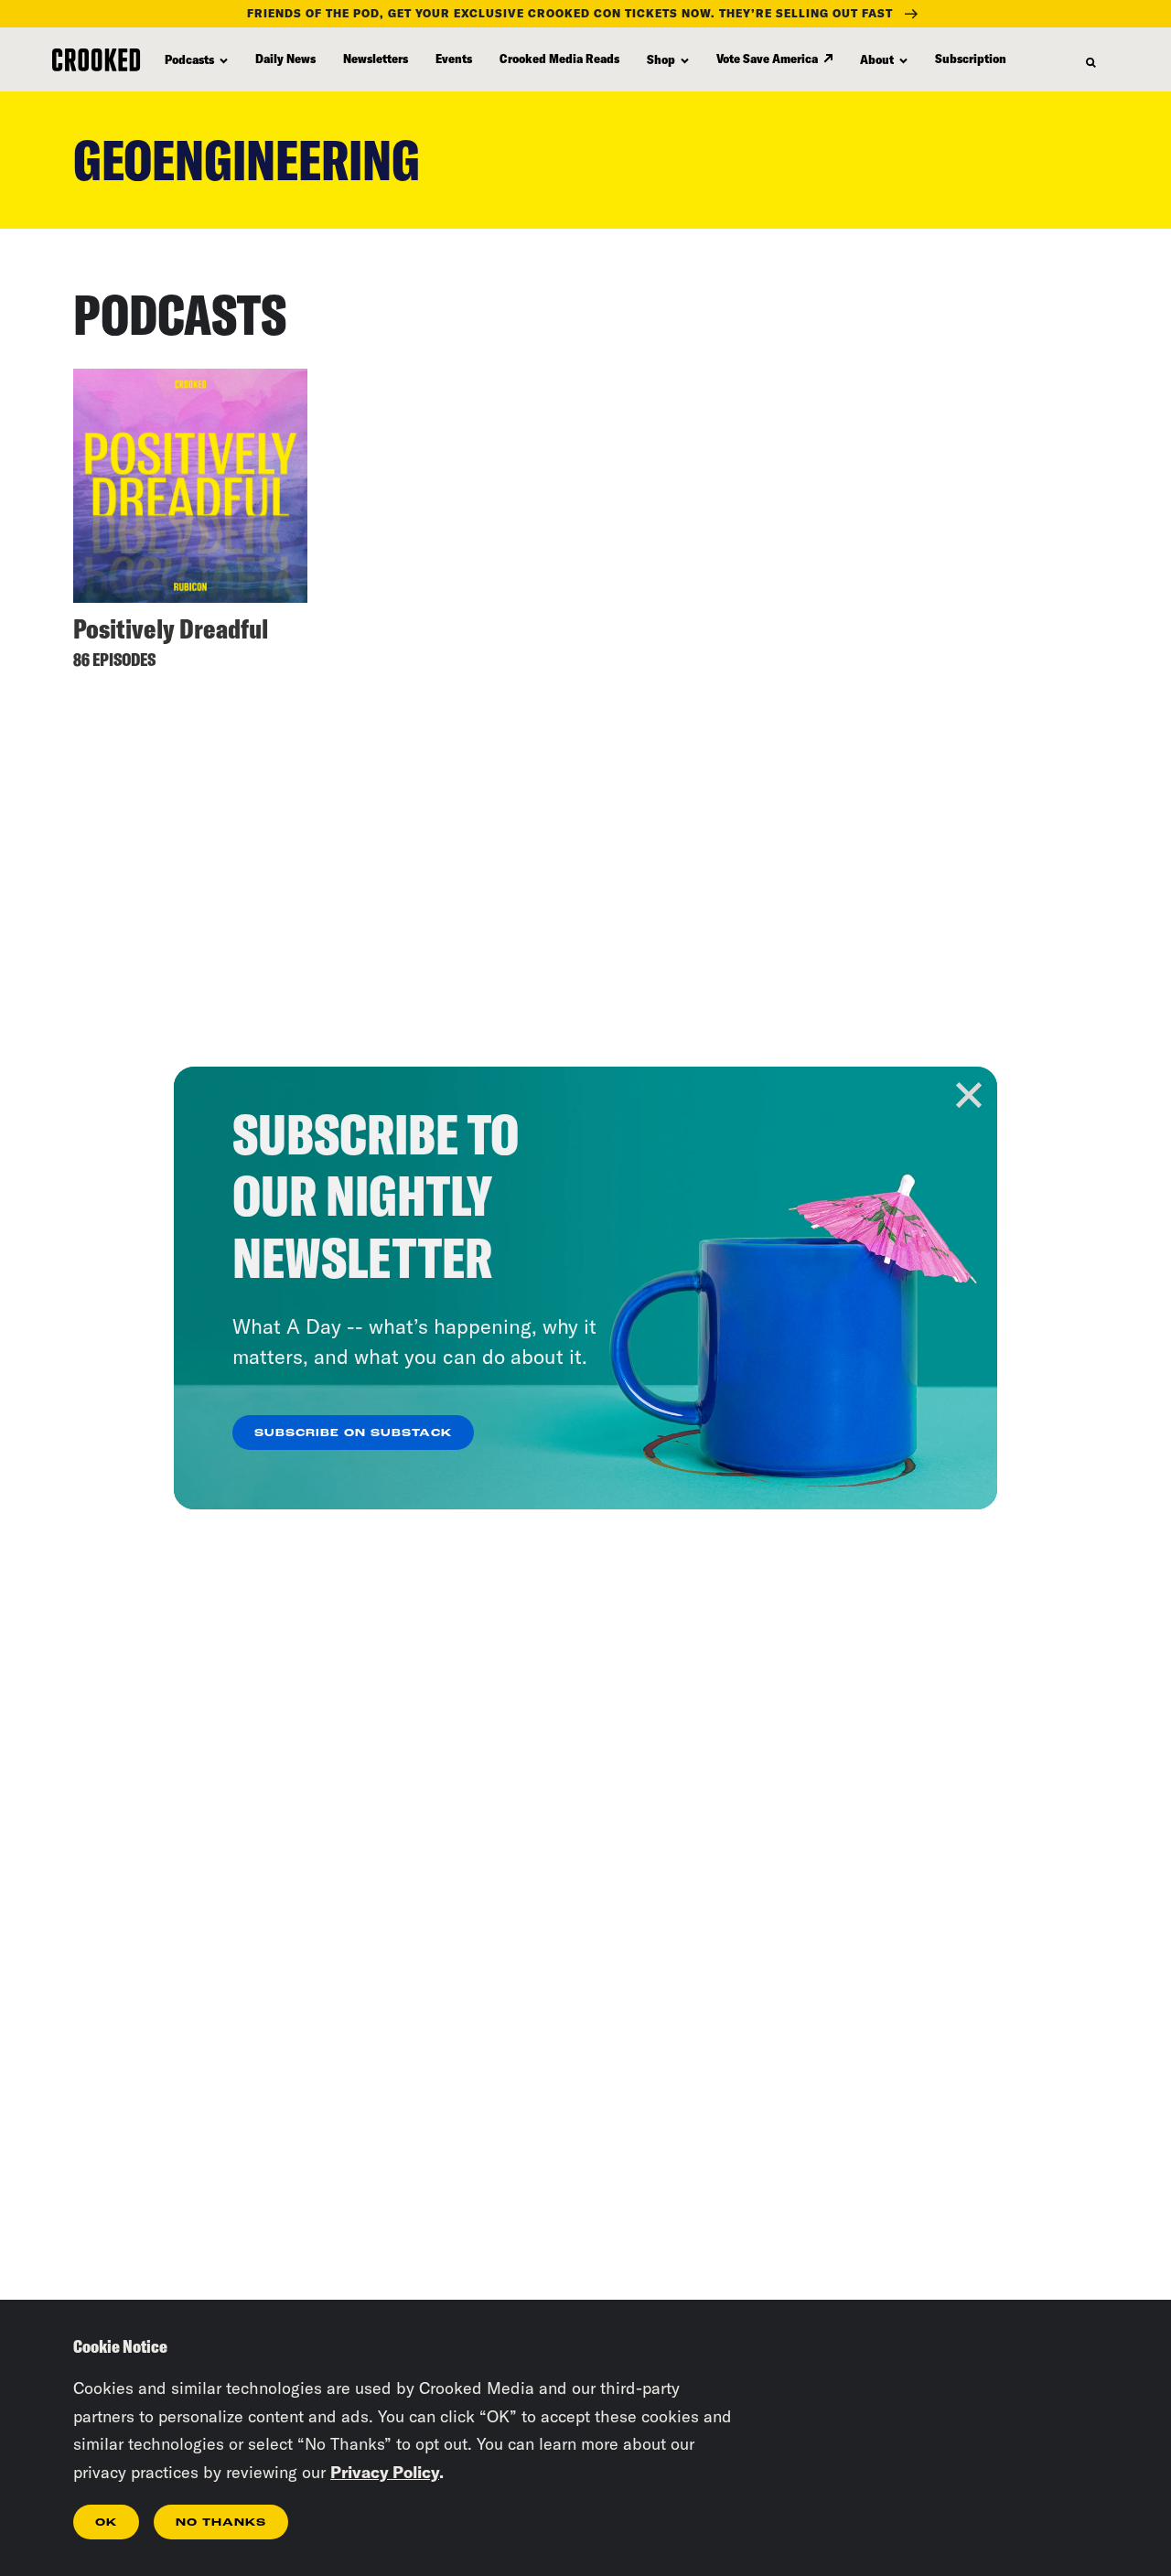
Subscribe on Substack (353, 1433)
